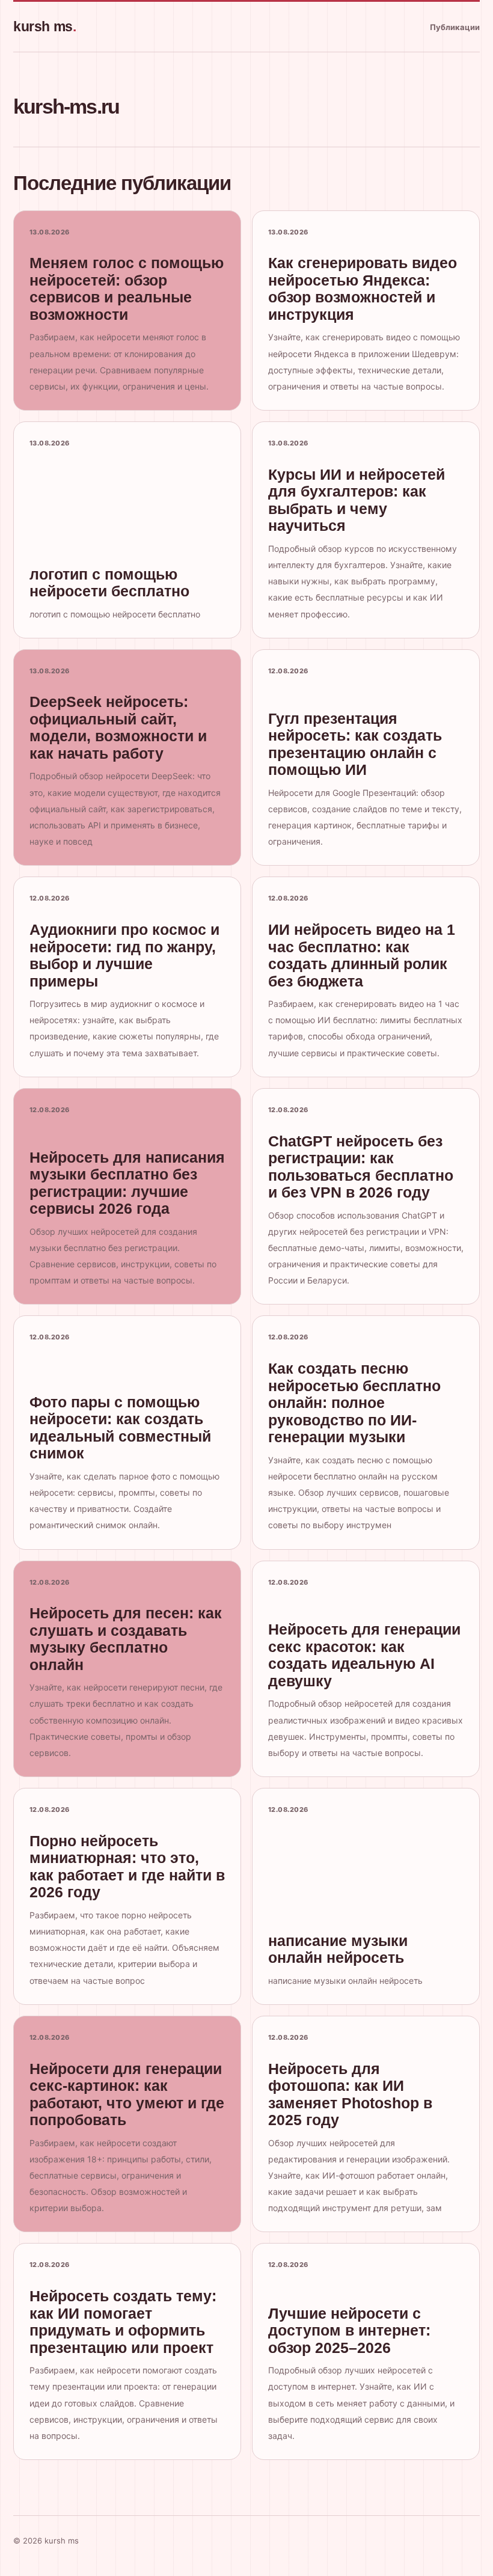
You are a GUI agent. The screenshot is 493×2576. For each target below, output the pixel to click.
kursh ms (44, 26)
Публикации (455, 27)
